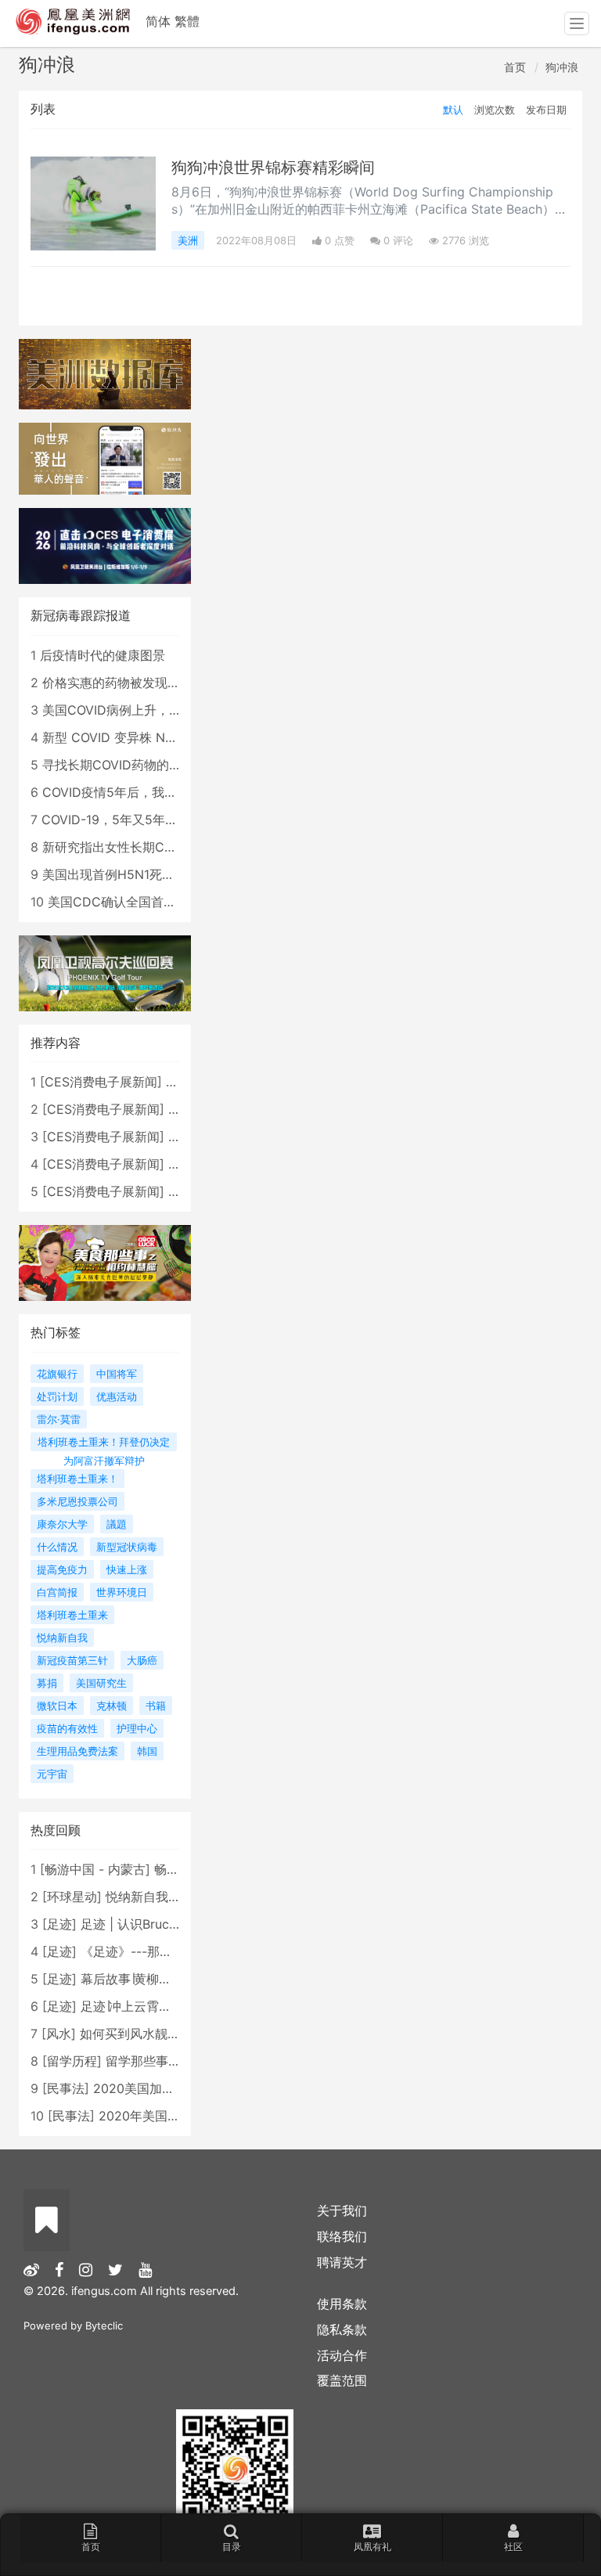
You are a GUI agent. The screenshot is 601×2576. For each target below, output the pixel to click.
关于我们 (342, 2210)
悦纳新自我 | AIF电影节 (171, 1897)
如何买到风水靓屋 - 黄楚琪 (155, 2034)
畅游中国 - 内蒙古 (95, 1869)
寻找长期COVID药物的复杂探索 (131, 765)
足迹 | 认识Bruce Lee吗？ (153, 1924)
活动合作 (342, 2355)
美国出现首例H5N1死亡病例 (121, 874)
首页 (515, 67)
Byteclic (104, 2326)
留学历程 (72, 2061)
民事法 (66, 2088)
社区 (513, 2547)
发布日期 (546, 110)
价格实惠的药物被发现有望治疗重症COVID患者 (175, 683)
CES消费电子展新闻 (101, 1082)
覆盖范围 (342, 2380)
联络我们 (342, 2236)
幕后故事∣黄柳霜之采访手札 (157, 1979)
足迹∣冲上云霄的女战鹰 (145, 2006)
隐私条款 (342, 2329)
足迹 (59, 1924)
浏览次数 (495, 110)
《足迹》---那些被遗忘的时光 (164, 1951)
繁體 (187, 21)
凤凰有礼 (372, 2547)
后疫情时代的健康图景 (103, 655)
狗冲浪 (562, 67)
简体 (158, 21)
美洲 (188, 240)
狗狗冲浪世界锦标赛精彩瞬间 (273, 168)
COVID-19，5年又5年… (108, 820)
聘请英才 (342, 2262)
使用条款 (342, 2304)
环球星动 (72, 1897)
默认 (453, 110)
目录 (232, 2547)
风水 (59, 2034)
